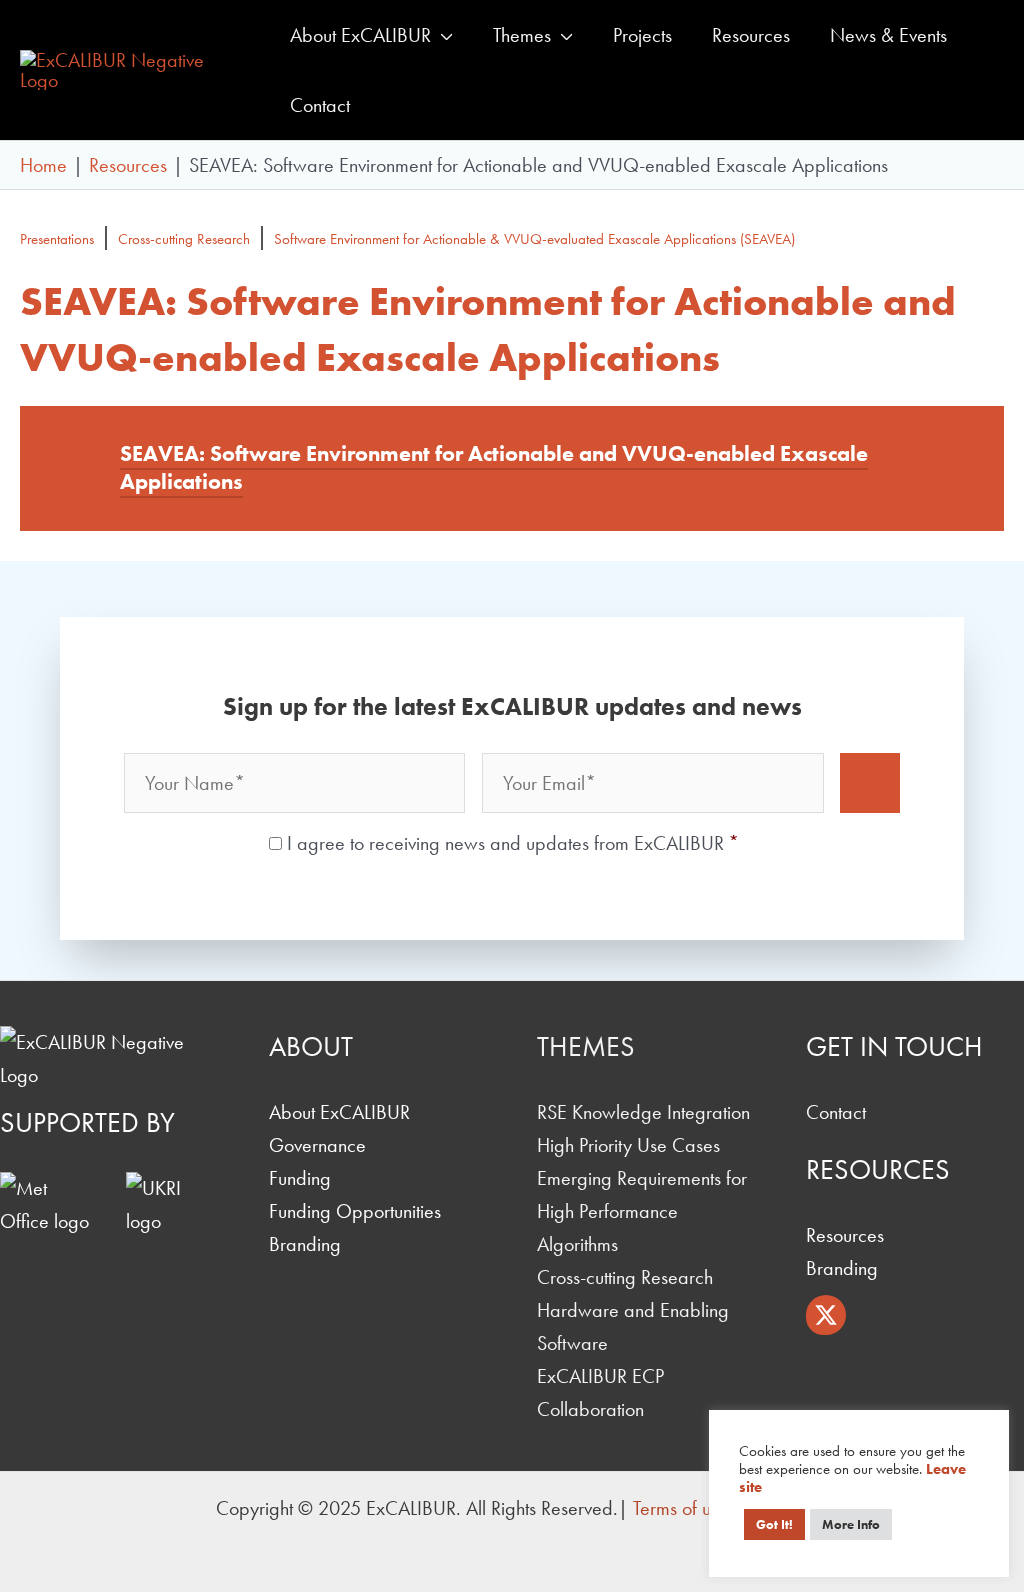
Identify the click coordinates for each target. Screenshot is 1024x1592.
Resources (845, 1235)
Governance (317, 1145)
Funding (300, 1178)
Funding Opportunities (355, 1211)
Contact (836, 1112)
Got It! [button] (774, 1524)
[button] (442, 35)
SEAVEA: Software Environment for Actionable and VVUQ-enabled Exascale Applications (494, 468)
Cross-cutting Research (184, 239)
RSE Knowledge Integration (643, 1112)
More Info (851, 1524)
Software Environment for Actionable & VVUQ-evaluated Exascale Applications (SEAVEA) (534, 239)
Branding (305, 1244)
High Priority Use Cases (628, 1145)
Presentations (57, 239)
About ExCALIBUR (339, 1112)
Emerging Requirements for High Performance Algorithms (642, 1211)
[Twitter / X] (826, 1315)
